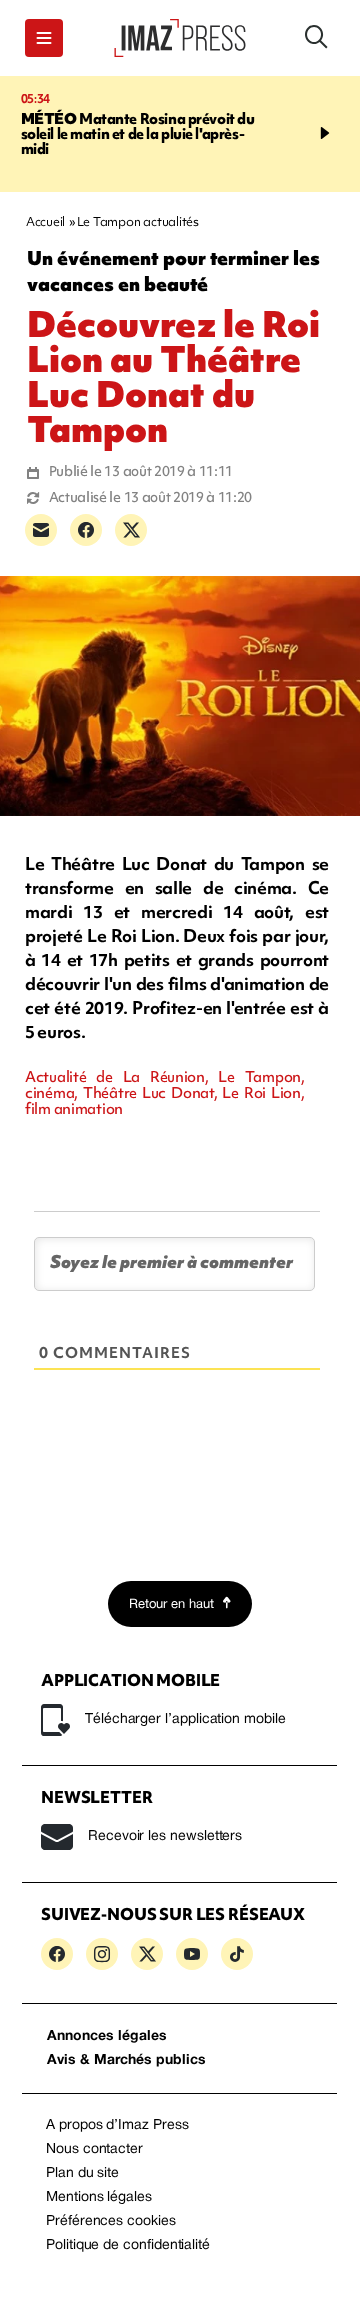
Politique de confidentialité (128, 2245)
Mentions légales (99, 2197)
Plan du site (82, 2173)
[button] (44, 38)
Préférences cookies (111, 2221)
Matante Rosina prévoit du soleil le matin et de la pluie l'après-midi (138, 134)
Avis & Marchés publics (126, 2060)
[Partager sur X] (131, 530)
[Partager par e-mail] (41, 530)
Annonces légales (107, 2036)
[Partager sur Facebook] (86, 530)
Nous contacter (94, 2149)
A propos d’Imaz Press (117, 2125)
